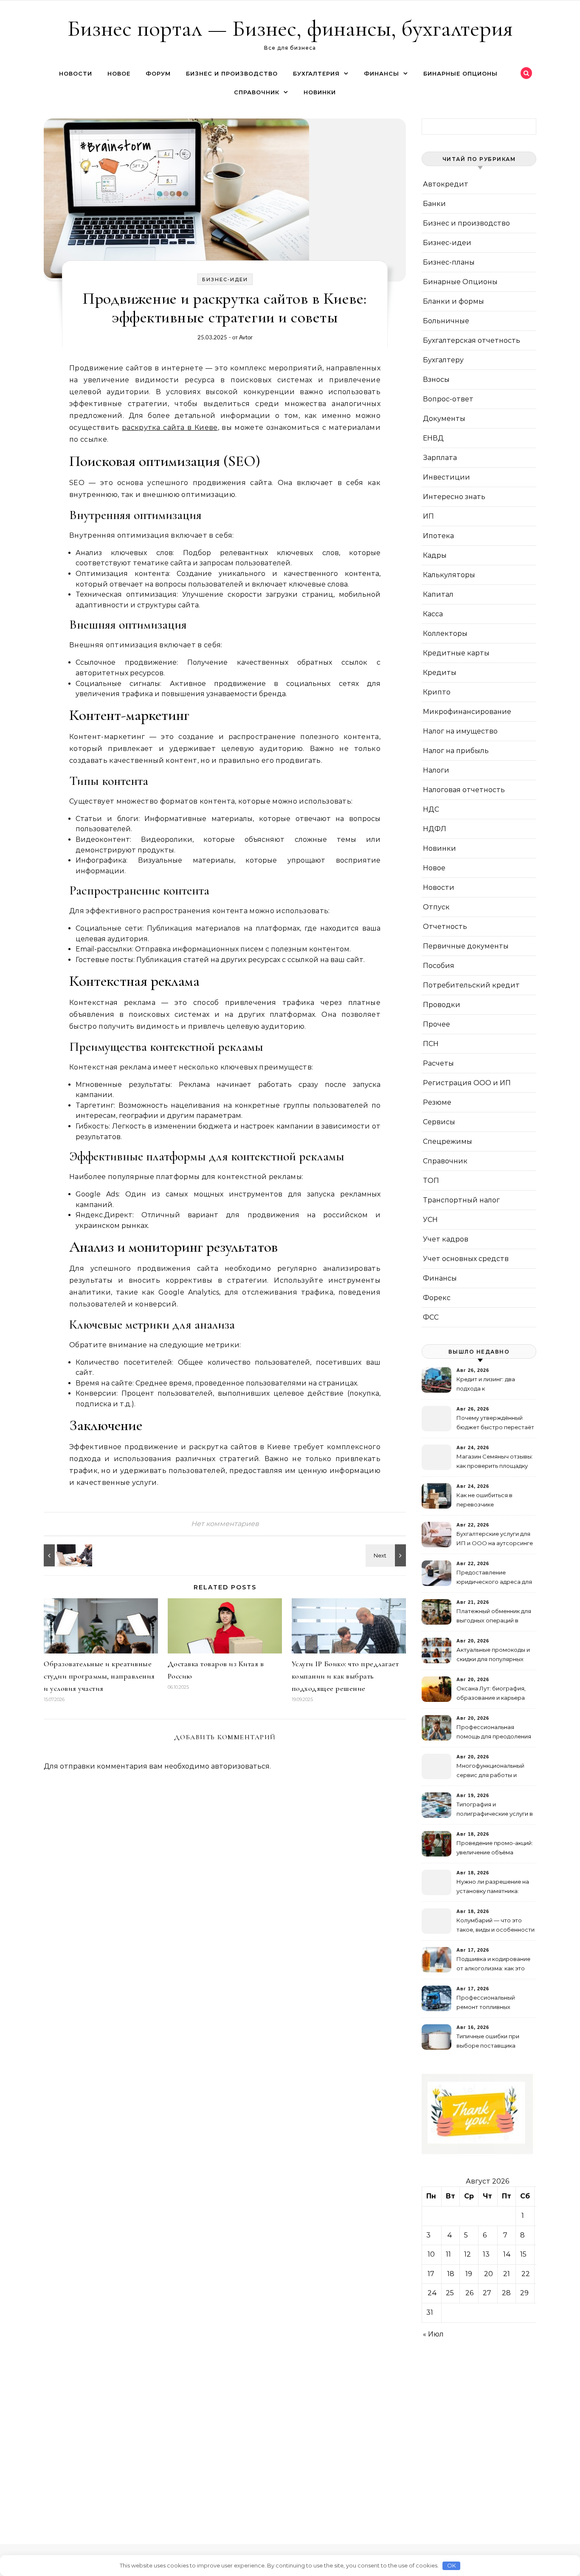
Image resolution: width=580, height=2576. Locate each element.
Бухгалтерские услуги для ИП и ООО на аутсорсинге (495, 1538)
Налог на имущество (460, 731)
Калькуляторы (449, 575)
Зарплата (440, 458)
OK (452, 2565)
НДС (431, 809)
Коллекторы (445, 633)
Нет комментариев (225, 1524)
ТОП (431, 1181)
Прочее (436, 1024)
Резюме (437, 1102)
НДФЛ (435, 829)
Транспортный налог (461, 1200)
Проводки (442, 1005)
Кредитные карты (456, 653)
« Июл (433, 2334)
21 (507, 2274)
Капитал (438, 594)
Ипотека (438, 536)
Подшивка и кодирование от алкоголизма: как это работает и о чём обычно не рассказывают (493, 1965)
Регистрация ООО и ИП (467, 1083)
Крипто (437, 692)
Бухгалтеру (443, 360)
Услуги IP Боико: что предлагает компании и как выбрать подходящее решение (345, 1676)
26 (469, 2293)
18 (451, 2274)
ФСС (431, 1317)
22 (526, 2274)
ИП (428, 516)
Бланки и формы (453, 301)
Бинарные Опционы (460, 73)
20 (488, 2274)
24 (432, 2293)
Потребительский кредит (471, 985)
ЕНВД (433, 438)
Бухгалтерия (316, 73)
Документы (444, 419)
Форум (158, 73)
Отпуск (436, 907)
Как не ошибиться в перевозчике (484, 1500)
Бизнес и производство (232, 73)
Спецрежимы (448, 1141)
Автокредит (446, 184)
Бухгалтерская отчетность (472, 340)
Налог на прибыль (456, 751)
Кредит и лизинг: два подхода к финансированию (486, 1385)
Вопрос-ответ (448, 399)
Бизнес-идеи (225, 279)
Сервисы (439, 1122)
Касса (433, 614)
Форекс (437, 1298)
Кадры (435, 555)
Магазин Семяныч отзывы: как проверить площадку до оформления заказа (495, 1462)
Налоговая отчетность (464, 790)
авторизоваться (240, 1766)
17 (431, 2274)
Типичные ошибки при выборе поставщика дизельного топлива (488, 2042)
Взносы (436, 379)
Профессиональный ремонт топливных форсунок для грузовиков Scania (494, 2003)
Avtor (246, 337)
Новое (119, 73)
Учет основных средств (466, 1259)
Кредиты (440, 673)
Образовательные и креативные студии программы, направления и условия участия (99, 1676)
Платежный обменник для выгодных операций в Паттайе (494, 1617)
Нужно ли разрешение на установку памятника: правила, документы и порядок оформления (493, 1887)
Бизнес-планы (449, 262)
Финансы (382, 73)
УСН (430, 1220)
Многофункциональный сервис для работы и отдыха (490, 1771)
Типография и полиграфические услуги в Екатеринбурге (495, 1810)
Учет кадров (446, 1239)
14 (507, 2254)
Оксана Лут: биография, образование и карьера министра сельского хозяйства (491, 1694)
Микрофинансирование (467, 712)
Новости (76, 73)
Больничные (446, 321)
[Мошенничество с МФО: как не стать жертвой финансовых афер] (63, 1555)
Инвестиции (446, 477)
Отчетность (445, 927)
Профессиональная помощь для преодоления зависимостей (494, 1733)
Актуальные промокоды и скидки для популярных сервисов (493, 1655)
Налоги (436, 770)
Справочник (257, 92)
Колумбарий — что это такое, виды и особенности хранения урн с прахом (496, 1926)
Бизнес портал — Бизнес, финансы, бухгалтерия (290, 28)
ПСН (431, 1044)
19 (469, 2274)
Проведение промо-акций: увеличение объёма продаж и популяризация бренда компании (495, 1849)
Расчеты (438, 1063)
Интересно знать (454, 497)
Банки (434, 204)
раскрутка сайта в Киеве (170, 427)
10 (431, 2254)
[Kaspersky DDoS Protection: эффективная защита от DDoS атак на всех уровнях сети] (387, 1555)
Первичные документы (466, 946)
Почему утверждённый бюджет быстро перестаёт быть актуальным (495, 1423)
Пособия (439, 966)
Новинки (320, 92)
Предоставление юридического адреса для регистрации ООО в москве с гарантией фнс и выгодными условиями (494, 1578)
